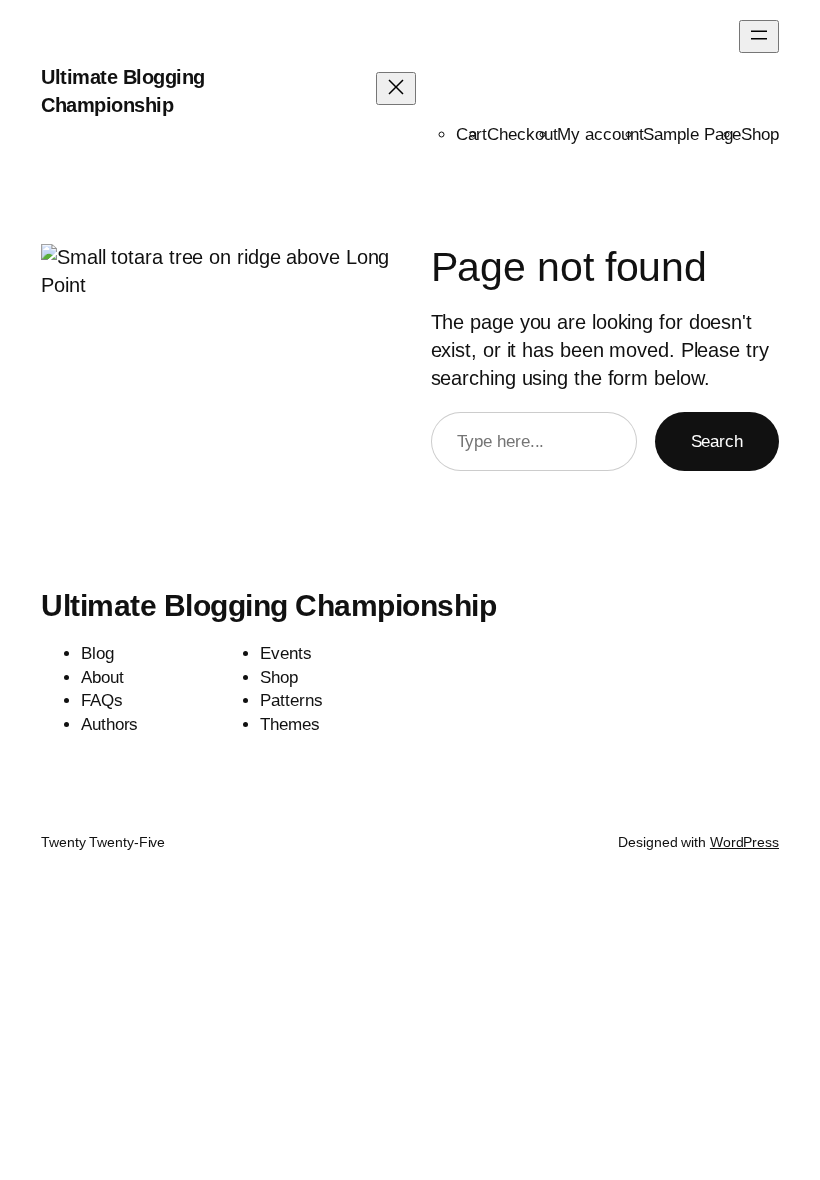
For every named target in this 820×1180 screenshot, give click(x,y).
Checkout (522, 134)
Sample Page (692, 134)
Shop (760, 134)
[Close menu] (396, 88)
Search (717, 441)
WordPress (744, 842)
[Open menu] (759, 36)
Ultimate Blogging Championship (268, 605)
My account (600, 134)
